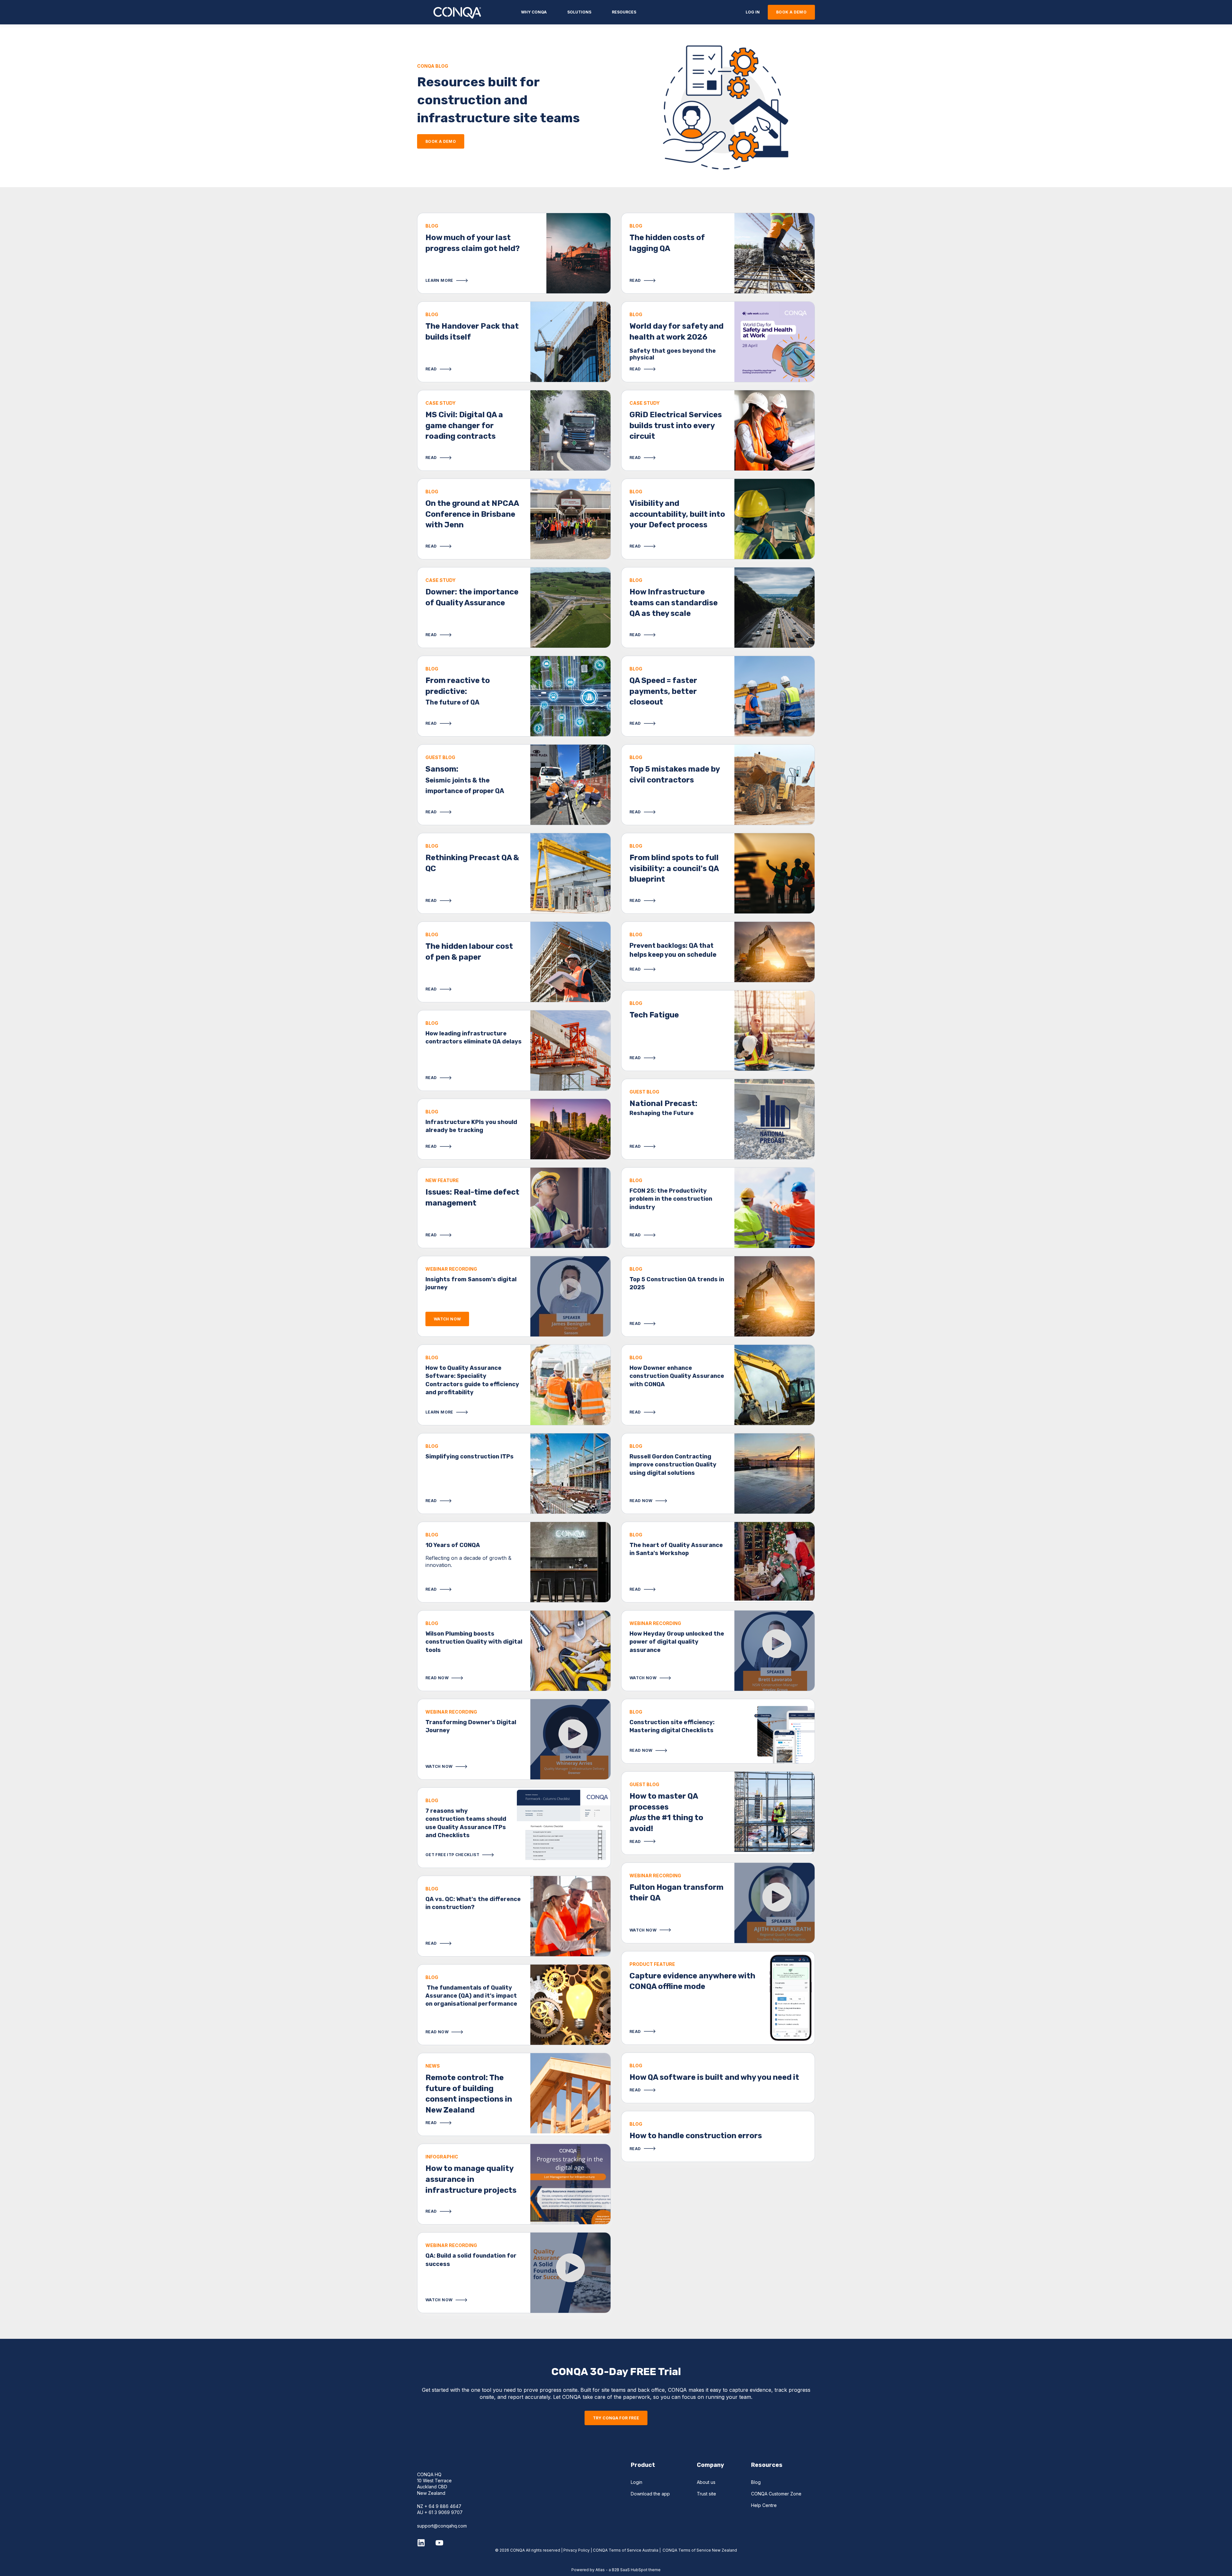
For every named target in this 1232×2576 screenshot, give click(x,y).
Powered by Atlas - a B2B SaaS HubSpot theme (616, 2570)
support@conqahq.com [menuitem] (442, 2526)
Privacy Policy (577, 2550)
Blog (756, 2482)
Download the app (650, 2494)
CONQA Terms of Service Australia (625, 2550)
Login (637, 2482)
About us (706, 2482)
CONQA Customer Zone (776, 2494)
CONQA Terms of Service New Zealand (700, 2550)
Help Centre (764, 2505)
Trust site (706, 2494)
